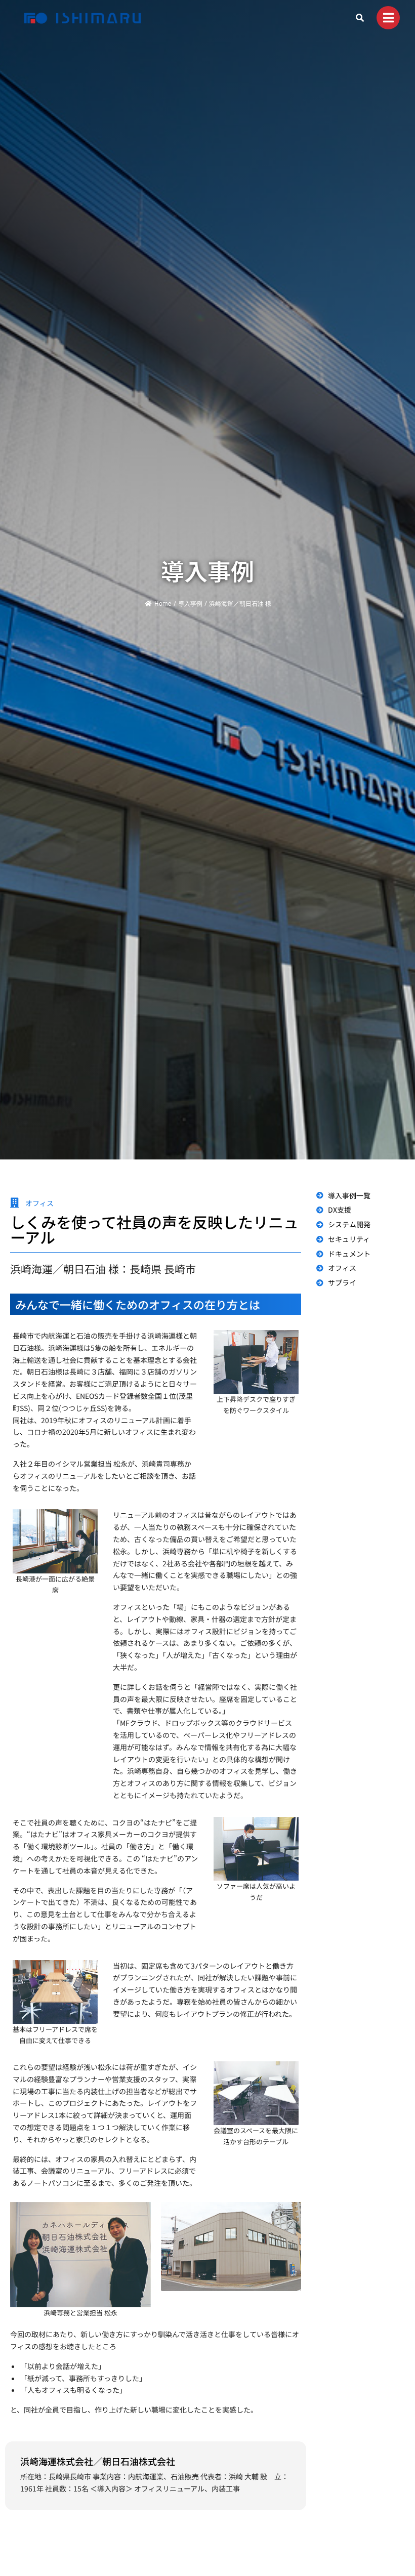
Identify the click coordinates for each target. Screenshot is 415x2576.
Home (163, 604)
